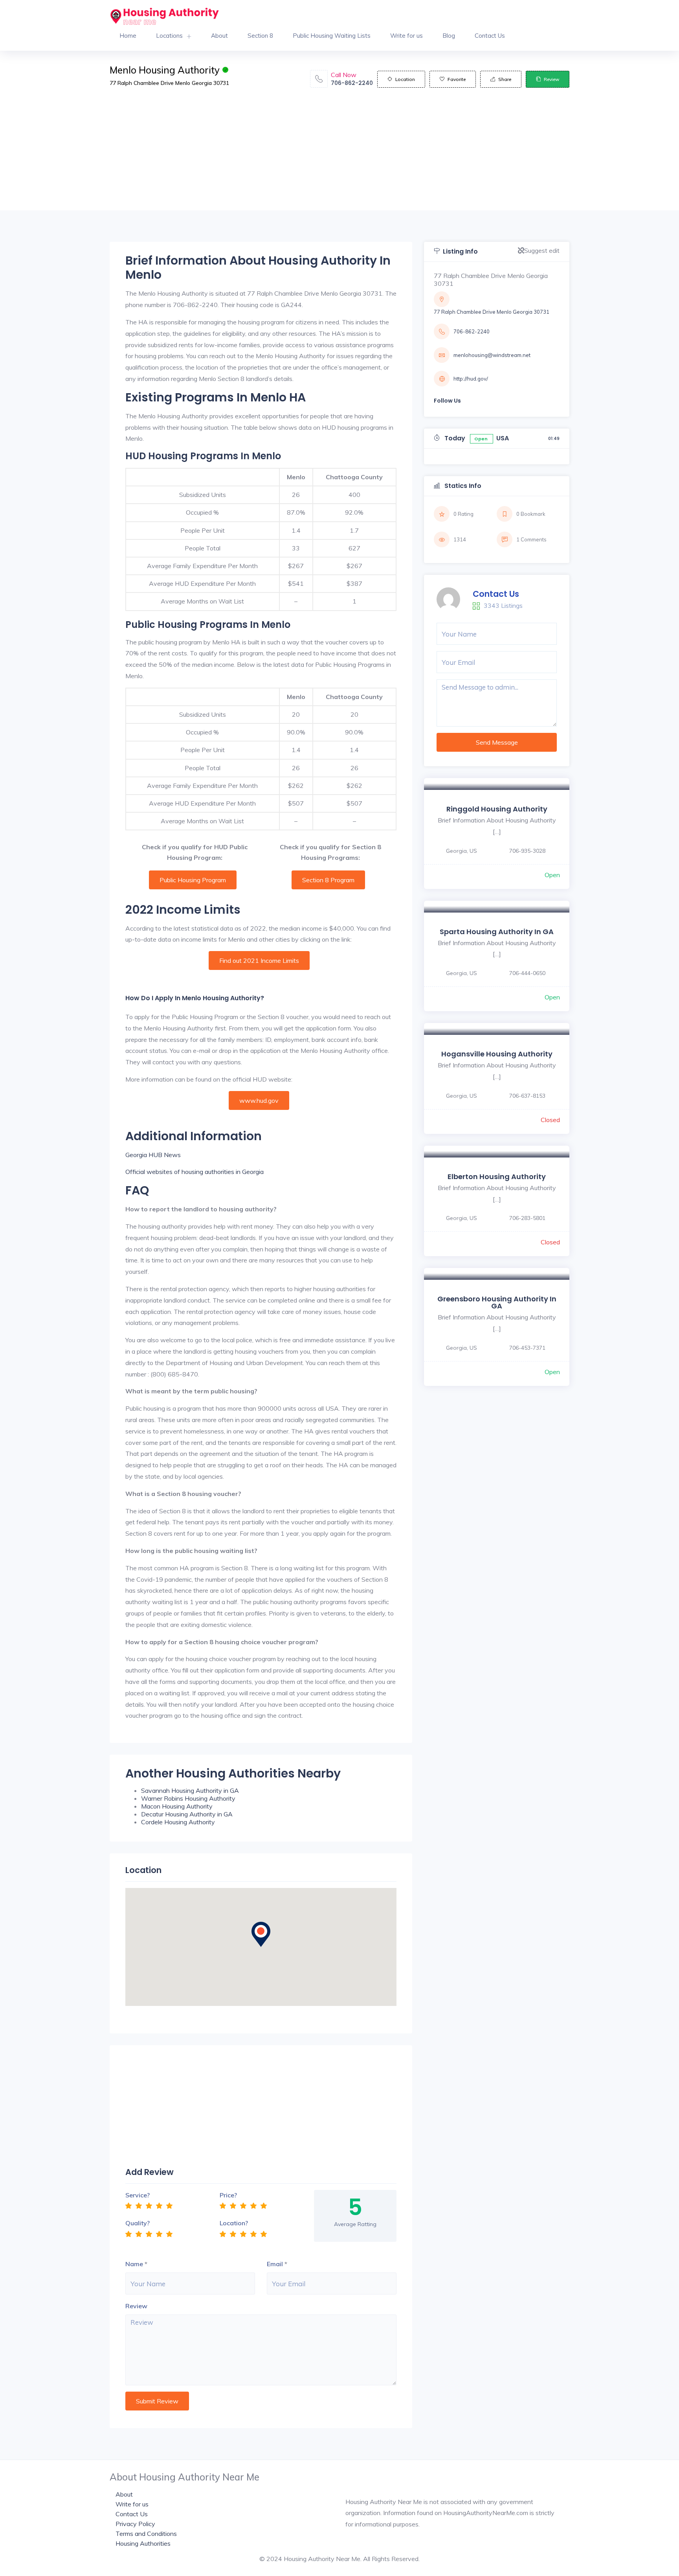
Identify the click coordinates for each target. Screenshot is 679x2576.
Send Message (497, 742)
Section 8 (260, 36)
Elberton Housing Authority (497, 1177)
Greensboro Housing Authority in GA (497, 1302)
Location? (234, 2223)
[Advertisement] (339, 155)
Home (128, 36)
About (219, 36)
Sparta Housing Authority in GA (497, 932)
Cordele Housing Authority (178, 1822)
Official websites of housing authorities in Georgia (195, 1172)
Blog (449, 36)
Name (134, 2264)
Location (405, 79)
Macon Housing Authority (177, 1806)
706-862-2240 (352, 83)
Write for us (406, 36)
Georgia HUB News (153, 1155)
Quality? (138, 2223)
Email (275, 2264)
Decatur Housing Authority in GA (187, 1814)
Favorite (457, 79)
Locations (169, 36)
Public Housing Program (193, 880)
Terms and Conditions (146, 2534)
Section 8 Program (328, 880)
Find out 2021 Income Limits (259, 960)
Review (551, 79)
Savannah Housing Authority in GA (190, 1790)
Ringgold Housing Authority (497, 809)
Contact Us (490, 36)
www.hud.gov (259, 1100)
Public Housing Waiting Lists (332, 36)
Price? (228, 2195)
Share (505, 79)
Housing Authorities (143, 2543)
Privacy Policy (135, 2524)
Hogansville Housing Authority (497, 1054)
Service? (138, 2195)
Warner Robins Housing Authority (188, 1798)
